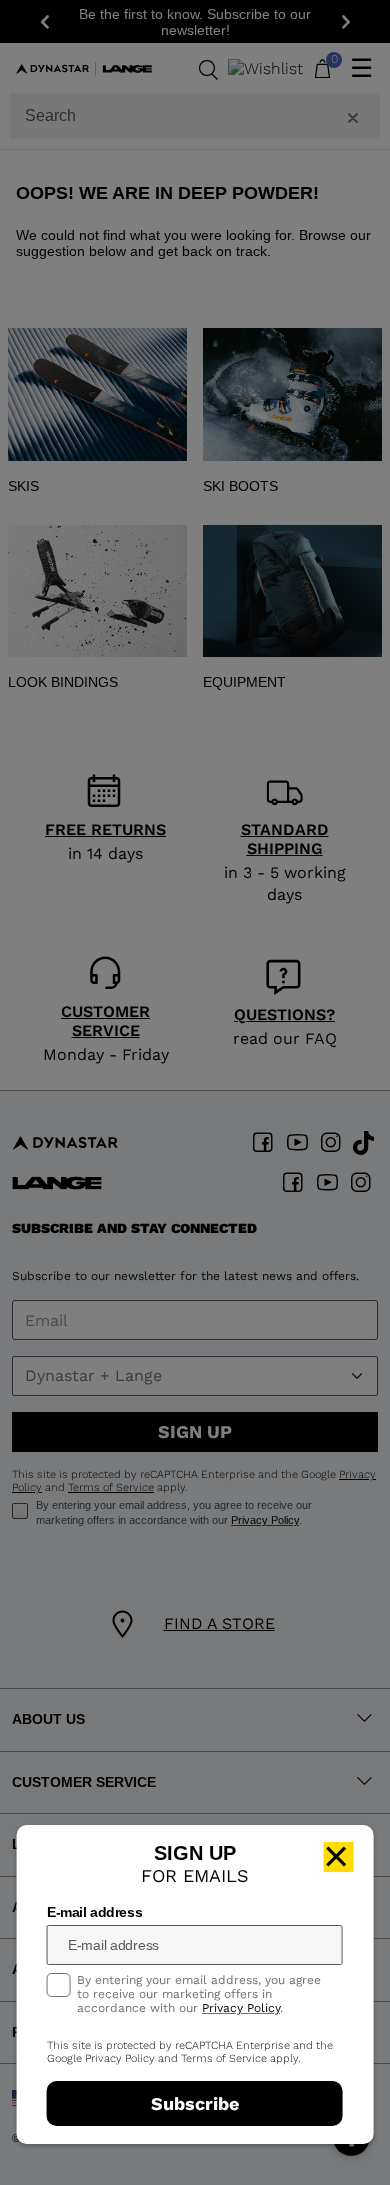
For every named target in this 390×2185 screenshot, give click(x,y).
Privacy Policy (241, 2008)
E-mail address (94, 1912)
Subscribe (195, 2103)
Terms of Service (224, 2058)
